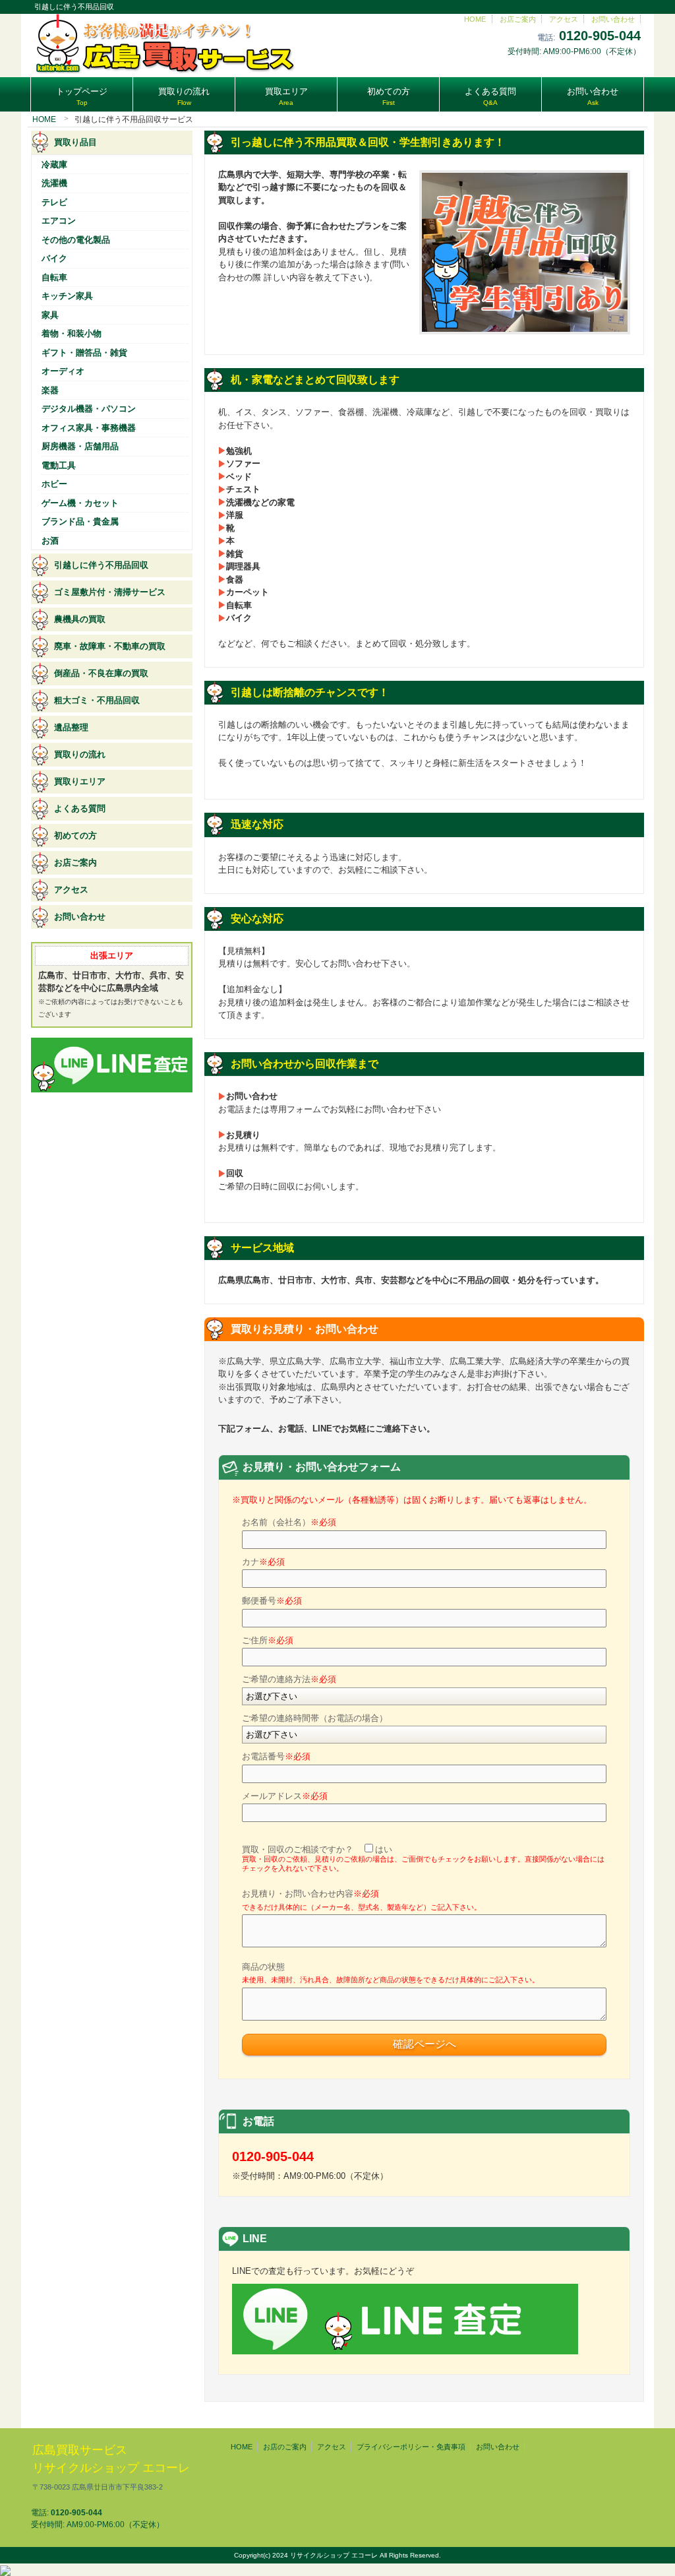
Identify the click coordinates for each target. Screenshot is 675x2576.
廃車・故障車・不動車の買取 (110, 646)
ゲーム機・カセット (80, 503)
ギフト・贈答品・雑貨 (84, 353)
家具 (50, 315)
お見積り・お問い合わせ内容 (362, 1900)
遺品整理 (71, 727)
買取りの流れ (80, 754)
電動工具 (59, 465)
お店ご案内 (518, 19)
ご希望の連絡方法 (289, 1679)
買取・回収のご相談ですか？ (423, 1859)
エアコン (59, 221)
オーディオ (63, 371)
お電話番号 (276, 1756)
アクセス (564, 19)
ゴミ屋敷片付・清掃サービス (110, 592)
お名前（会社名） (289, 1522)
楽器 (50, 390)
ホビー (54, 484)
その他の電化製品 (76, 240)
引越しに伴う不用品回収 (101, 565)
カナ (263, 1562)
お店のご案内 (285, 2447)
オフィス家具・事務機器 (89, 428)
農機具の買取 (80, 619)
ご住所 (268, 1640)
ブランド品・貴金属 (80, 521)
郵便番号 (272, 1601)
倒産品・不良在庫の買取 (101, 673)
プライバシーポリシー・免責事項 (411, 2447)
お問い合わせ (613, 19)
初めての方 (75, 835)
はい (384, 1849)
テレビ (54, 202)
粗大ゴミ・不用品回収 (97, 700)
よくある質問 (80, 808)
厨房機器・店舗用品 (80, 446)
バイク (54, 258)
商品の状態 (391, 1973)
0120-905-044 (600, 36)
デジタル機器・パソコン (89, 409)
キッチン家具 (67, 296)
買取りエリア (80, 781)
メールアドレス (285, 1796)
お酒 (50, 541)
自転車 (54, 277)
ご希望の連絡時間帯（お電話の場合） (315, 1718)
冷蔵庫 (54, 165)
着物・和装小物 (72, 333)
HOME (475, 19)
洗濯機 (54, 183)
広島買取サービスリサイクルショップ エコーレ (111, 2467)
